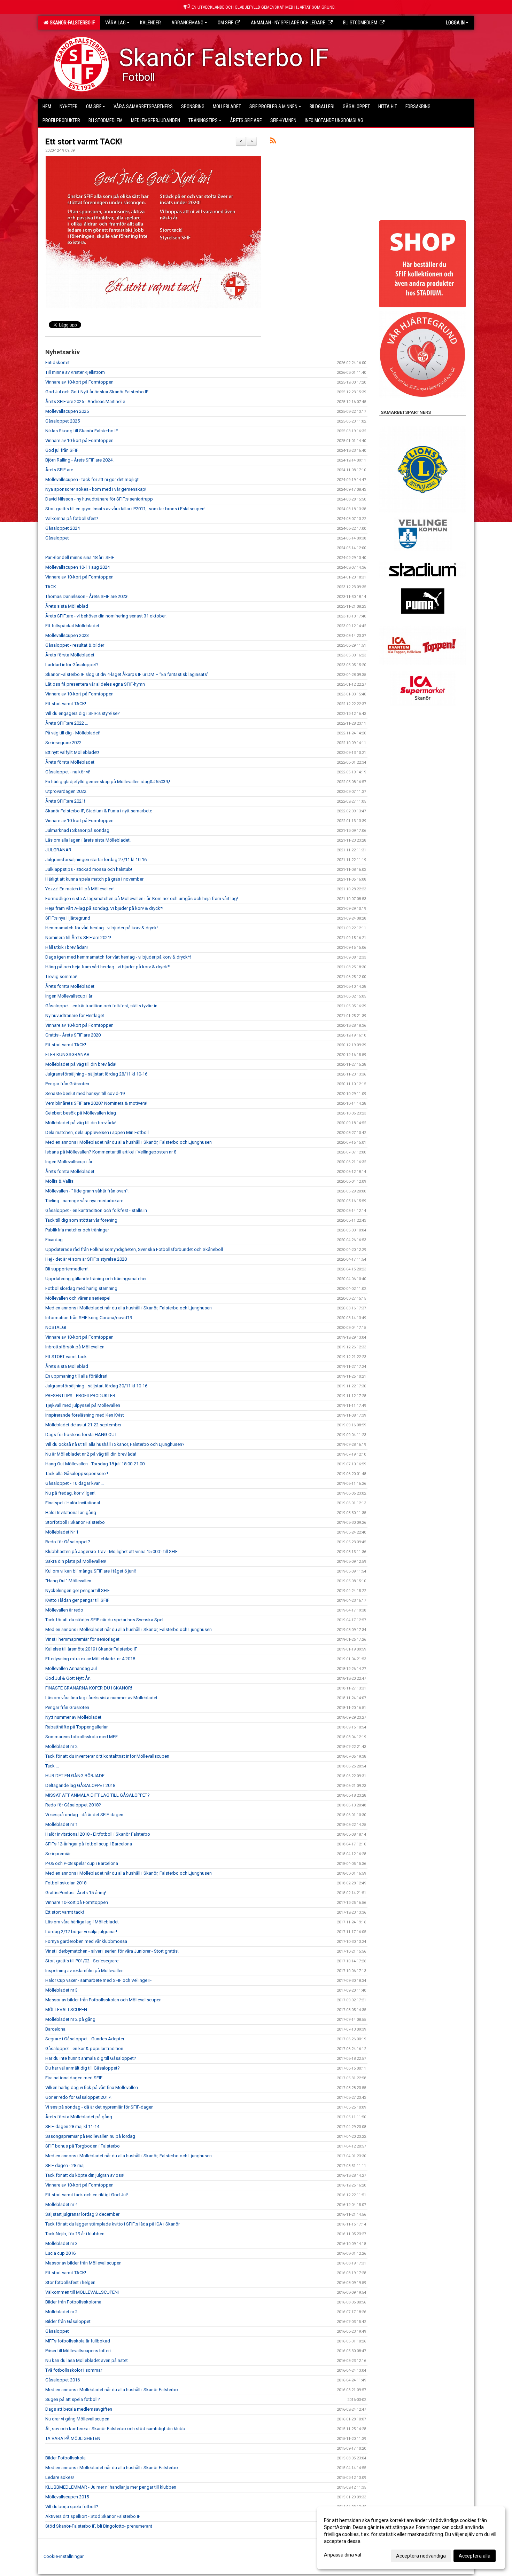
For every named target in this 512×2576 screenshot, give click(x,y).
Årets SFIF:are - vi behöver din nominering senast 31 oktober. (106, 616)
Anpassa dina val (343, 2555)
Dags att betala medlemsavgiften (79, 2409)
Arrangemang (187, 23)
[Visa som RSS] (273, 142)
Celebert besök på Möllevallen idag (81, 1113)
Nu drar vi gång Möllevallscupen (77, 2419)
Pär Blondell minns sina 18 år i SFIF (80, 557)
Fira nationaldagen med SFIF (74, 2078)
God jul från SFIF (62, 450)
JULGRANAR (58, 850)
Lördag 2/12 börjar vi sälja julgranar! (81, 1932)
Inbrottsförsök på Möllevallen (75, 1347)
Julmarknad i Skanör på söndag (77, 830)
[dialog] (411, 2538)
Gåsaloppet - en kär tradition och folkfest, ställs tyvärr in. (102, 1006)
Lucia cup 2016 (60, 2253)
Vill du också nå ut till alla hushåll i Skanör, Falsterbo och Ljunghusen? (115, 1444)
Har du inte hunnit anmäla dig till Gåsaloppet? (91, 2058)
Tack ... (52, 1766)
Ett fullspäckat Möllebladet (72, 626)
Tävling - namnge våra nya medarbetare (84, 1201)
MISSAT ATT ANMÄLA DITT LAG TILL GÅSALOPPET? (98, 1795)
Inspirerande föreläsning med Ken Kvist (85, 1415)
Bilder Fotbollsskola (65, 2458)
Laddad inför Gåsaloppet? (72, 665)
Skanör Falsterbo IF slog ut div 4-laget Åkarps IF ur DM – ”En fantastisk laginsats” (127, 674)
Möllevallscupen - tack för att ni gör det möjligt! (92, 479)
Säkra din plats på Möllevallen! (76, 1561)
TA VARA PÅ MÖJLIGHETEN (73, 2438)
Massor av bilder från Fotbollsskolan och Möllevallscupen (103, 2000)
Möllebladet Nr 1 (62, 1532)
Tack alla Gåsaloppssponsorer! (77, 1474)
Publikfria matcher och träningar (77, 1230)
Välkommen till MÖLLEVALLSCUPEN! (82, 2292)
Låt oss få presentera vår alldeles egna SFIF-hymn (95, 684)
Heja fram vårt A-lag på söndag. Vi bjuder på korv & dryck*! (104, 908)
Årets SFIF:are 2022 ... (67, 723)
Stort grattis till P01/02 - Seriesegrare (82, 1961)
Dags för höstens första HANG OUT (81, 1435)
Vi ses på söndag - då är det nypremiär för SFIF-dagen (99, 2107)
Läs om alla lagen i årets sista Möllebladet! (88, 840)
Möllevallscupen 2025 (67, 411)
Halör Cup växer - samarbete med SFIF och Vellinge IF (99, 1980)
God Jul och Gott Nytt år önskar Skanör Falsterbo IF (97, 392)
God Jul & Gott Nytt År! (68, 1678)
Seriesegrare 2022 (63, 743)
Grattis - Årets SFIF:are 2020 (73, 1035)
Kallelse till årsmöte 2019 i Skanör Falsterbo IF (91, 1649)
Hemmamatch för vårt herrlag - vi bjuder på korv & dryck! (102, 928)
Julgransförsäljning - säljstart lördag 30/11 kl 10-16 (96, 1386)
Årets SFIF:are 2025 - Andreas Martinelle (85, 401)
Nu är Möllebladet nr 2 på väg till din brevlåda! (91, 1454)
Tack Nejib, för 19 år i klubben (75, 2234)
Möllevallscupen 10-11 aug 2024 (77, 567)
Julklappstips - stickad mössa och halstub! (89, 869)
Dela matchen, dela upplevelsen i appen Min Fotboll (97, 1132)
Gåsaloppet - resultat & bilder (75, 645)
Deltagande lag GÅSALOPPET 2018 (80, 1785)
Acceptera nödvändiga (421, 2556)
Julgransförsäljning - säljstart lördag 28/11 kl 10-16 (96, 1074)
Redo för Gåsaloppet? (68, 1542)
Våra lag (115, 23)
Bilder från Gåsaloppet (68, 2321)
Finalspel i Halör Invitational (73, 1503)
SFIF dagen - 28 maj (65, 2165)
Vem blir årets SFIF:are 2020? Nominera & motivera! (96, 1103)
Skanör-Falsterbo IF (71, 23)
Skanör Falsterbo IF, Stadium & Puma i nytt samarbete (99, 811)
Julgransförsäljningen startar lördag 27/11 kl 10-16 (96, 860)
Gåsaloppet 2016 (63, 2380)
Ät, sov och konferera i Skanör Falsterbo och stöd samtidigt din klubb (115, 2429)
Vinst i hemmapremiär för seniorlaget (82, 1639)
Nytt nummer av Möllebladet (73, 1717)
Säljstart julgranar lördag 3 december (82, 2214)
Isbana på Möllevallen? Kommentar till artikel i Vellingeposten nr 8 (111, 1152)
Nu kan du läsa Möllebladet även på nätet (87, 2360)
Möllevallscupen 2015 (67, 2497)
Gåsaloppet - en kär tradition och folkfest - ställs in (96, 1210)
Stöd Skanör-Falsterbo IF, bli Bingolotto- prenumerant (99, 2526)
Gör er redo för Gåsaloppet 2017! (78, 2097)
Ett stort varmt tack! (65, 1912)
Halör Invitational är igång (71, 1512)
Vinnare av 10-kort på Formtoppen (79, 382)
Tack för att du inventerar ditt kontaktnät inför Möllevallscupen (107, 1756)
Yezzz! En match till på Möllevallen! (80, 889)
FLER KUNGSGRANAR (67, 1054)
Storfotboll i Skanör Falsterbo (75, 1522)
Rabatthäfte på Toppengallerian (77, 1727)
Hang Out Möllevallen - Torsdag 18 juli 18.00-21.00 (95, 1464)
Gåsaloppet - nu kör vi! (68, 772)
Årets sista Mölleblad (67, 606)
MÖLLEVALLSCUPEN (66, 2010)
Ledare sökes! (60, 2477)
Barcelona (55, 2029)
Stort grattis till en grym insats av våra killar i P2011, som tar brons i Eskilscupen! (126, 509)
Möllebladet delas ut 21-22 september (83, 1425)
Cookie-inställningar (64, 2556)
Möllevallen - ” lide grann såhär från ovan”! (87, 1191)
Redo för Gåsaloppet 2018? (73, 1805)
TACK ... (53, 587)
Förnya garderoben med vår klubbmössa (86, 1941)
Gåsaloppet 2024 (63, 528)
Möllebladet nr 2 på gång (70, 2019)
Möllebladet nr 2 (61, 1746)
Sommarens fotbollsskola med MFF (82, 1737)
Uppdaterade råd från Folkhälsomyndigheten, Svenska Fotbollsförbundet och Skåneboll (134, 1249)
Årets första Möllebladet (70, 655)
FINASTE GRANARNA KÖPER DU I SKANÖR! (89, 1688)
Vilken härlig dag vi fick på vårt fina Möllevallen (92, 2087)
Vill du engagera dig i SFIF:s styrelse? (83, 713)
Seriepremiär (58, 1854)
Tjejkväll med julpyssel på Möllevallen (83, 1405)
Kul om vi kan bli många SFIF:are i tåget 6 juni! (91, 1571)
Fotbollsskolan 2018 (66, 1883)
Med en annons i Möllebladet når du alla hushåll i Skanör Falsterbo (112, 2390)
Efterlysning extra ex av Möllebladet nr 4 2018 (90, 1659)
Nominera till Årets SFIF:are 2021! (78, 938)
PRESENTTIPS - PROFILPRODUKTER (80, 1396)
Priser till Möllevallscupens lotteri (78, 2351)
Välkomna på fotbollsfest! (72, 518)
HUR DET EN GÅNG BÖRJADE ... (77, 1776)
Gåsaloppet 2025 (63, 421)
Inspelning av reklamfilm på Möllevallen (84, 1971)
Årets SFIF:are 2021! (65, 801)
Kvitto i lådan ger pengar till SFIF (77, 1600)
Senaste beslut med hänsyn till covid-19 (85, 1093)
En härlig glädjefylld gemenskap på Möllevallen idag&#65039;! (108, 782)
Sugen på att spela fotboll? (73, 2399)
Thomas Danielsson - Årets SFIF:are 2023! (87, 596)
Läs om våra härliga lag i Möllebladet (82, 1922)
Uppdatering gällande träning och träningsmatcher (96, 1279)
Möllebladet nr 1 (61, 1824)
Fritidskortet (57, 363)
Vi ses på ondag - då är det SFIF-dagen (84, 1815)
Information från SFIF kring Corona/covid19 (89, 1318)
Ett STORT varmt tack (66, 1357)
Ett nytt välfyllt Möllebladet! (72, 752)
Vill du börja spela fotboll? (72, 2507)
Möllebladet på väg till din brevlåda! (81, 1064)
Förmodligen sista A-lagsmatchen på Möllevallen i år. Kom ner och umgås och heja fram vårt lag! (142, 899)
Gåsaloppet (57, 538)
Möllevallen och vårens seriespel (78, 1298)
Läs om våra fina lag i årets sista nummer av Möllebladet (101, 1698)
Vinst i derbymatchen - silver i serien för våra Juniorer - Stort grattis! (112, 1951)
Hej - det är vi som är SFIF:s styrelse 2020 (86, 1259)
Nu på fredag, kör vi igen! (70, 1493)
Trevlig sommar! (61, 976)
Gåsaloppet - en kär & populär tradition (84, 2049)
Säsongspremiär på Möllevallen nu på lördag (90, 2136)
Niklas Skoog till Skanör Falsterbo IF (82, 431)
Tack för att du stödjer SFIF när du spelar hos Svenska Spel (104, 1620)
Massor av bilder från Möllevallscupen (83, 2263)
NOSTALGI (56, 1327)
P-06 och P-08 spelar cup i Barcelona (82, 1863)
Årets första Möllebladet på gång (79, 2117)
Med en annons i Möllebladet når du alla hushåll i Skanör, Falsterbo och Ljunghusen (129, 1142)
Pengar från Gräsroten (67, 1084)
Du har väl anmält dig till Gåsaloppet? (83, 2068)
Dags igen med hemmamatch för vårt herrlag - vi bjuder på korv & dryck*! (118, 957)
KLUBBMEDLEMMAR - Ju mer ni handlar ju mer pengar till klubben (111, 2487)
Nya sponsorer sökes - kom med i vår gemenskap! (96, 489)
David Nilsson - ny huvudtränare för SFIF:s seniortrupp (99, 499)
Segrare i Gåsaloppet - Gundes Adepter (85, 2039)
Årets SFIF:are (59, 470)
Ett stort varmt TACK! (84, 142)
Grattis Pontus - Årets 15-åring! (76, 1893)
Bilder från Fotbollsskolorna (73, 2302)
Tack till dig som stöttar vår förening (81, 1220)
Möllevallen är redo (64, 1610)
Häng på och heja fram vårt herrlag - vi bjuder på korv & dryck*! (108, 967)
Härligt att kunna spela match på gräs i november (94, 879)
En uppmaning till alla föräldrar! (76, 1376)
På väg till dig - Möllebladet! (73, 733)
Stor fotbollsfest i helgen (70, 2282)
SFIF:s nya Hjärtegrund (68, 918)
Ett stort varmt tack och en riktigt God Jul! (87, 2195)
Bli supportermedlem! (67, 1269)
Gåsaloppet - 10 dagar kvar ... (75, 1483)
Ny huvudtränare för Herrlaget (75, 1015)
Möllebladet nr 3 (61, 1990)
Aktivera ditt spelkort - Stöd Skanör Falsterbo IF (93, 2516)
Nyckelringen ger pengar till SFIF (77, 1590)
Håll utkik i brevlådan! (67, 947)
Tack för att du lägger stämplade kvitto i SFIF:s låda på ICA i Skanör (113, 2224)
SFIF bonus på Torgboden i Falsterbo (83, 2146)
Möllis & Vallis (59, 1181)
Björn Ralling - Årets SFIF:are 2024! (79, 460)
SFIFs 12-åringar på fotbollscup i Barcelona (89, 1844)
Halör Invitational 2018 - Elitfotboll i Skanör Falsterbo (98, 1834)
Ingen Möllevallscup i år (69, 996)
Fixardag (54, 1240)
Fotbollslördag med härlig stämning (81, 1288)
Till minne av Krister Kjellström (75, 372)
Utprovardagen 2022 (66, 791)
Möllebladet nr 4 (61, 2204)
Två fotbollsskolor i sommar (74, 2370)
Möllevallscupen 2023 (67, 635)
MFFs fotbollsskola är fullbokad (78, 2341)
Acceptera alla (475, 2556)
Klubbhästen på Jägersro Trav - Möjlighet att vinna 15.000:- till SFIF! (112, 1551)
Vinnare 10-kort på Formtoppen (77, 1902)
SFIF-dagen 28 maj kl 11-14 (72, 2126)
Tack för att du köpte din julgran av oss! (85, 2175)
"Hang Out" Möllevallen (68, 1581)
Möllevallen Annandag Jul (71, 1668)
